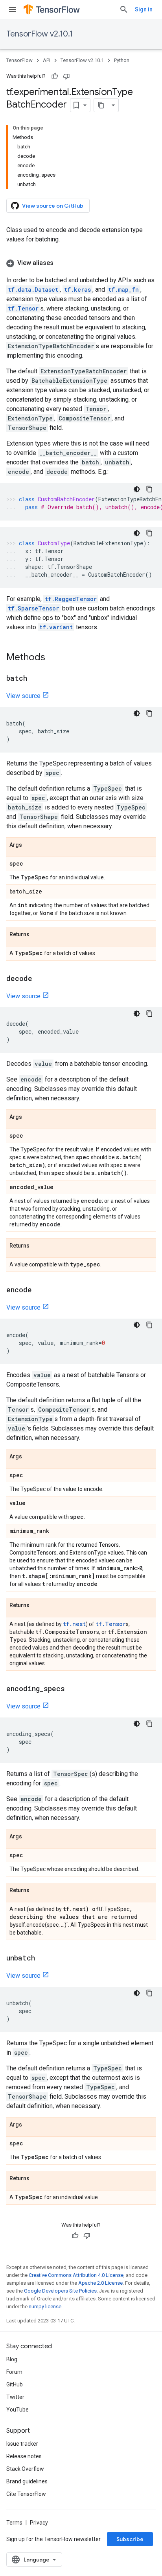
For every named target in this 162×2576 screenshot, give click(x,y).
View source (23, 696)
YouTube (17, 2410)
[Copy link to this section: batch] (35, 679)
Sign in (144, 9)
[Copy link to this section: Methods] (53, 658)
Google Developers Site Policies (60, 2291)
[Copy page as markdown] (101, 105)
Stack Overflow (25, 2469)
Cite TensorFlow (26, 2494)
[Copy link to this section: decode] (40, 979)
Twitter (15, 2397)
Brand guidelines (27, 2481)
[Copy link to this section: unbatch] (43, 1958)
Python (122, 60)
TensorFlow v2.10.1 (40, 34)
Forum (14, 2372)
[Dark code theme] (137, 489)
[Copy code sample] (149, 489)
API (47, 60)
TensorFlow (19, 60)
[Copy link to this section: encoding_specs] (73, 1689)
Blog (12, 2359)
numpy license (45, 2307)
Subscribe (130, 2539)
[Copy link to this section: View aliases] (61, 263)
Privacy (39, 2523)
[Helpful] (55, 76)
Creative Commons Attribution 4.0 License (76, 2275)
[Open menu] (13, 9)
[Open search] (124, 9)
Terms (14, 2523)
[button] (81, 263)
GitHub (15, 2384)
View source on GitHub (53, 206)
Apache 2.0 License (100, 2283)
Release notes (24, 2456)
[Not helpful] (66, 76)
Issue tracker (22, 2444)
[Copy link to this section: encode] (40, 1290)
